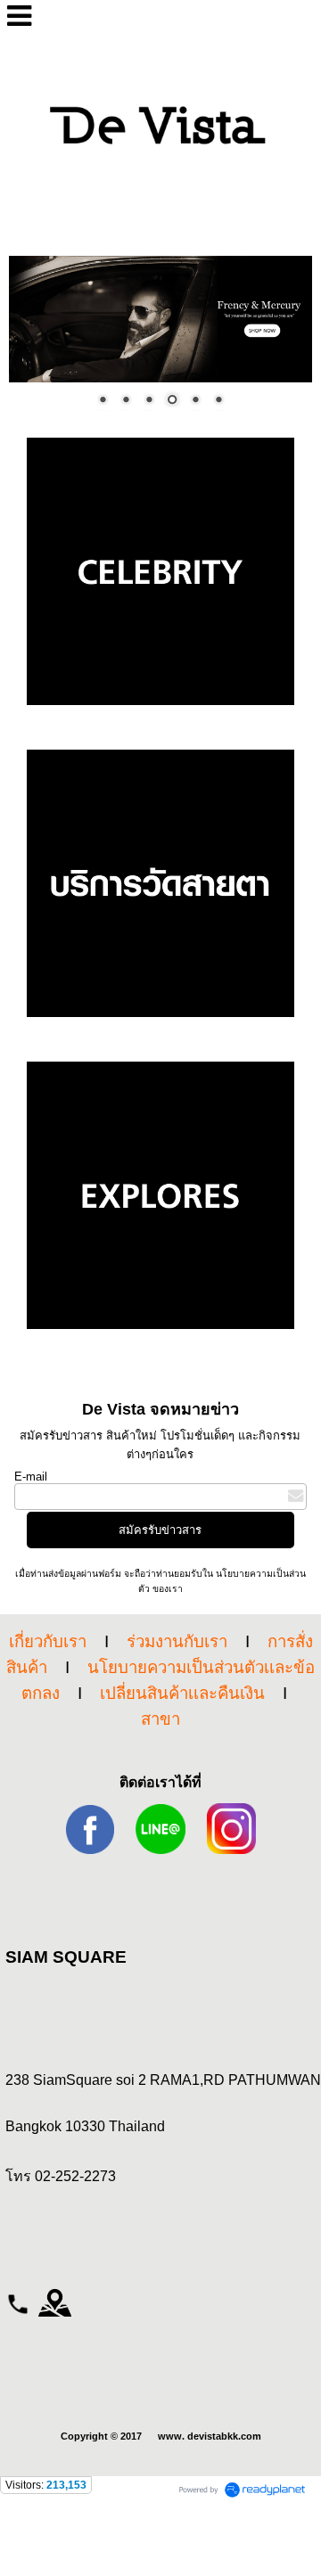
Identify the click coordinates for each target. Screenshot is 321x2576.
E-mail (31, 1477)
